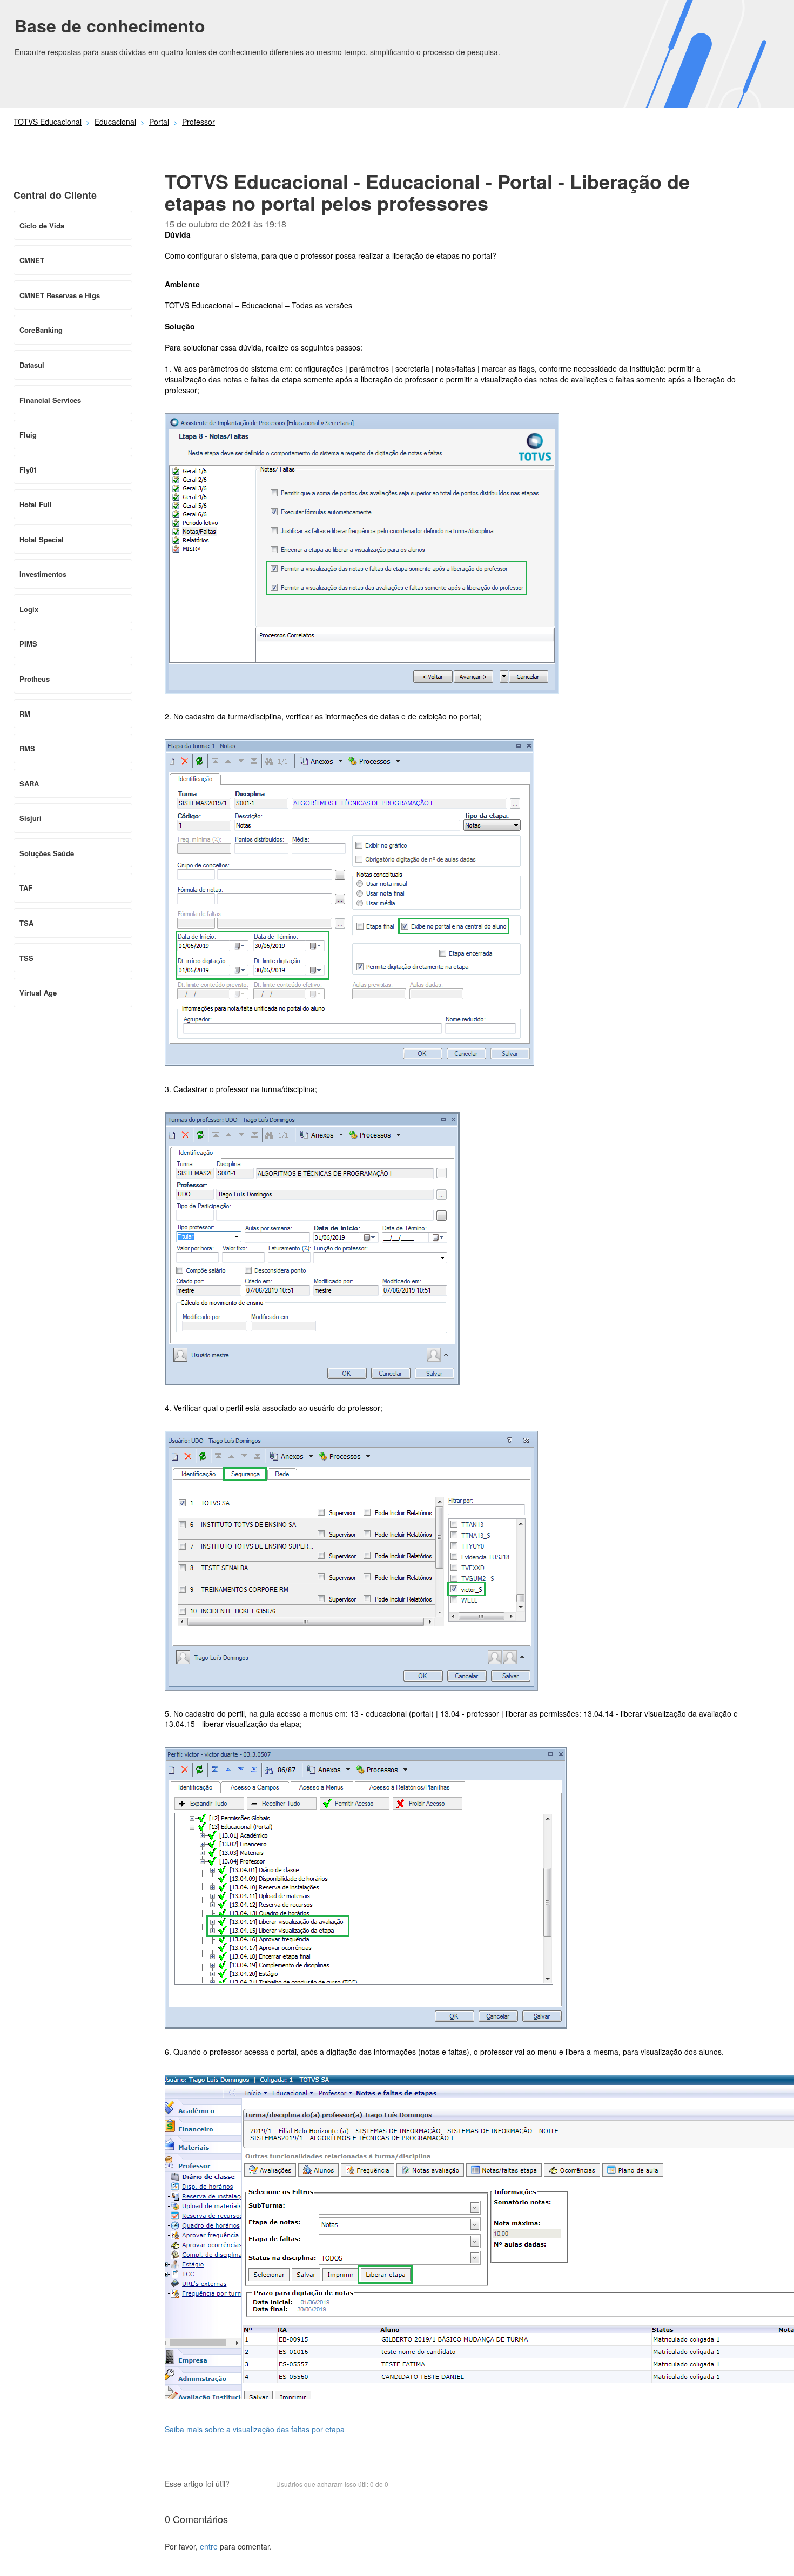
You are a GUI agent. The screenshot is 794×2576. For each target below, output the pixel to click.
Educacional (115, 122)
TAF (26, 888)
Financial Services (50, 400)
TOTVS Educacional (48, 122)
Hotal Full (36, 504)
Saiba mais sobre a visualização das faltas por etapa (255, 2429)
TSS (26, 958)
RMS (27, 748)
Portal (159, 122)
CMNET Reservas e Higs (60, 295)
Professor (198, 122)
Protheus (35, 679)
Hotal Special (42, 539)
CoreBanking (41, 330)
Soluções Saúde (47, 853)
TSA (26, 923)
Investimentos (43, 574)
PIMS (28, 644)
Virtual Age (38, 993)
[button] (243, 2485)
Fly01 (28, 470)
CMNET (32, 260)
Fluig (28, 435)
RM (25, 714)
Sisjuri (31, 818)
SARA (29, 783)
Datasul (32, 365)
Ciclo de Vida (42, 226)
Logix (29, 609)
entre (209, 2546)
